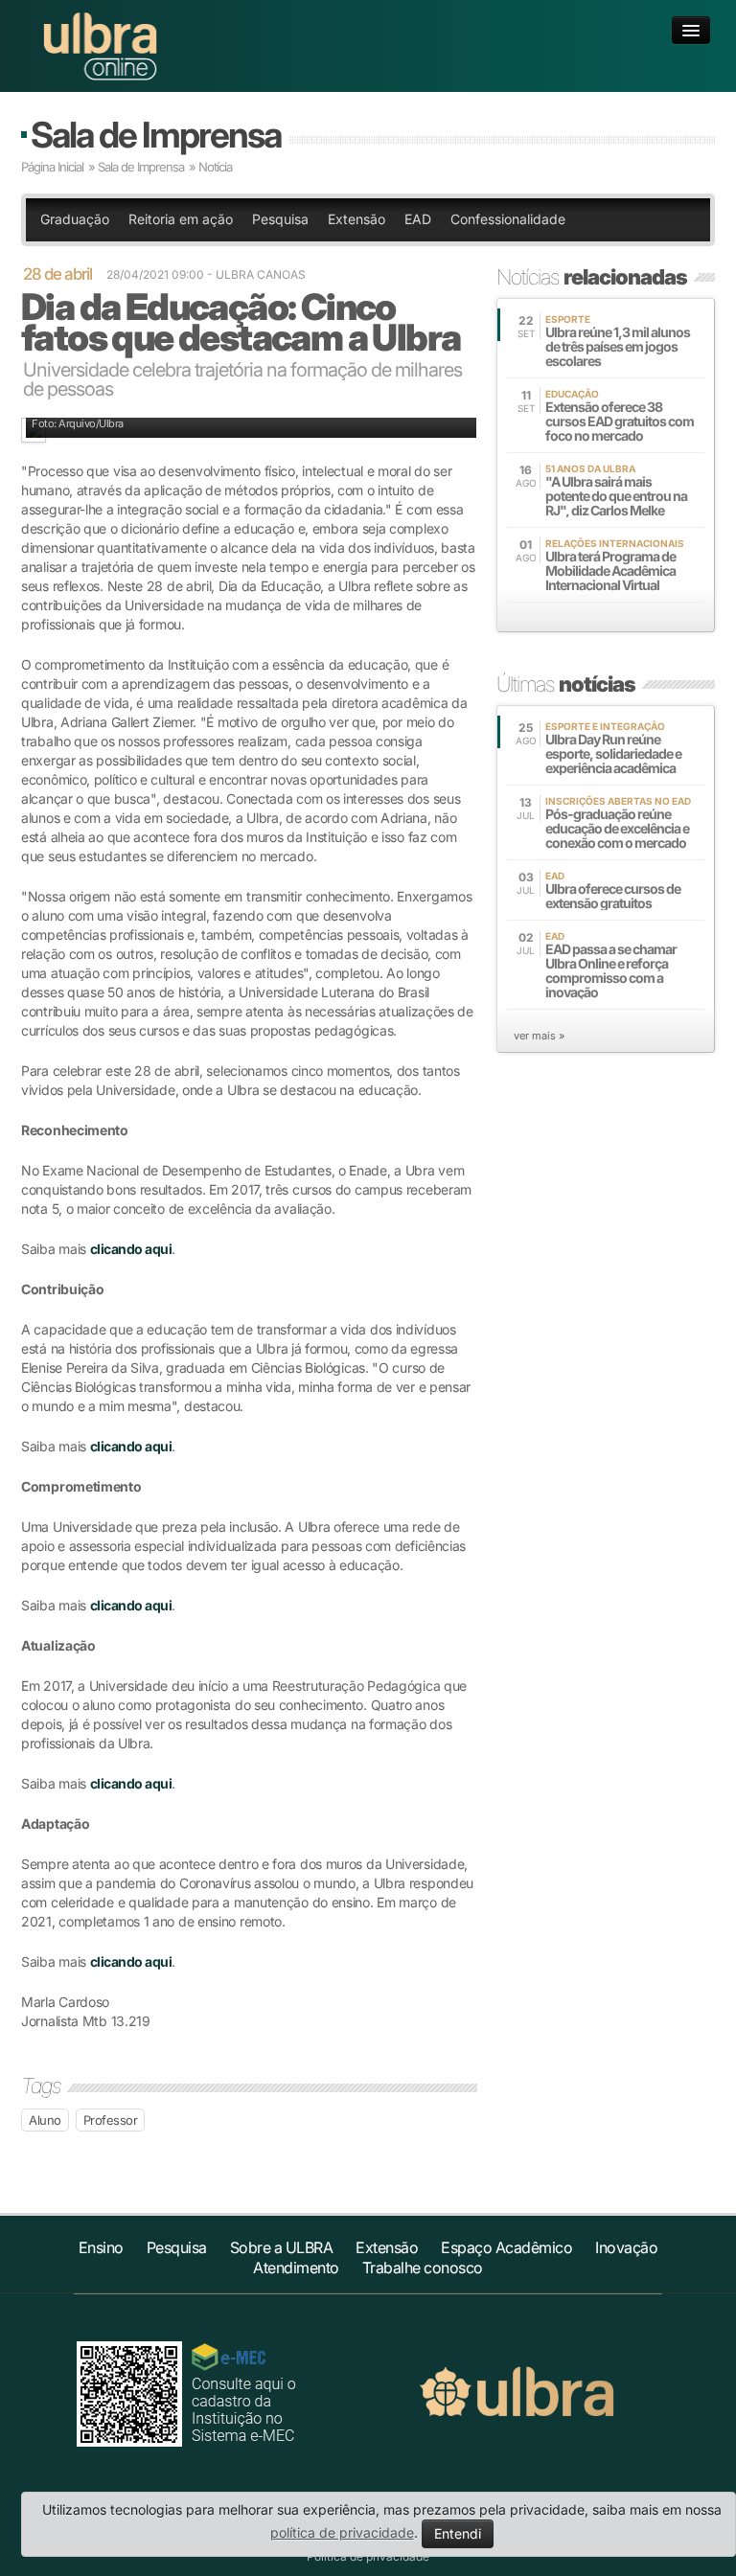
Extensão (356, 219)
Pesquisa (280, 219)
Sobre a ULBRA (282, 2247)
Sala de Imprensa (156, 135)
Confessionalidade (508, 219)
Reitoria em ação (181, 219)
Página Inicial (52, 167)
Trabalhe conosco (423, 2268)
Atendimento (296, 2268)
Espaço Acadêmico (506, 2247)
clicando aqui (131, 1249)
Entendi (458, 2533)
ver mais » (539, 1036)
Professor (111, 2120)
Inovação (626, 2247)
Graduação (75, 219)
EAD (418, 219)
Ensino (101, 2247)
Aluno (45, 2120)
